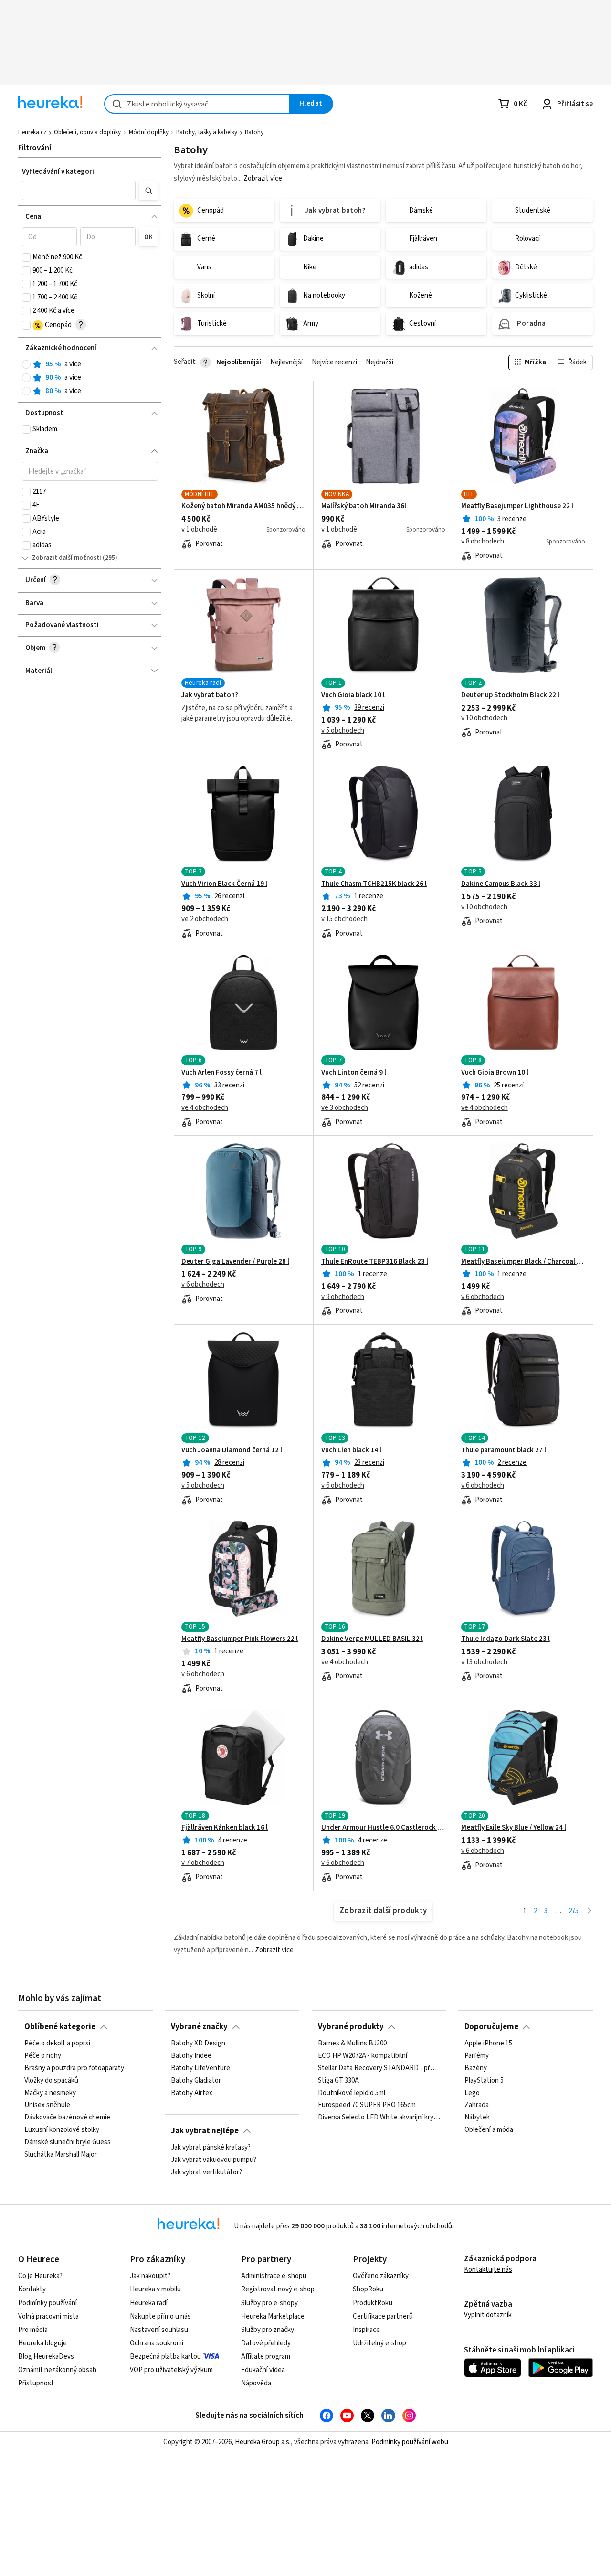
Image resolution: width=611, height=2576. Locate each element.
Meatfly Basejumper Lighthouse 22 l (517, 506)
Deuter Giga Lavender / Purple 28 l (235, 1262)
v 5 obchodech (343, 731)
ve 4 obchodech (205, 1108)
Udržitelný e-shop (379, 2343)
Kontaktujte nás (488, 2270)
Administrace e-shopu (274, 2276)
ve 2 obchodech (205, 919)
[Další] (589, 1911)
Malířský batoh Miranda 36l (364, 506)
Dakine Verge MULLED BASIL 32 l (372, 1639)
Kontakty (32, 2289)
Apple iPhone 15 (488, 2044)
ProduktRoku (373, 2303)
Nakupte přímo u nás (160, 2316)
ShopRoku (368, 2289)
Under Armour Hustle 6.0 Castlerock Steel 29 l (383, 1828)
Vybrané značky (199, 2027)
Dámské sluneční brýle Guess (68, 2142)
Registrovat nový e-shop (278, 2289)
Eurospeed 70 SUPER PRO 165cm (367, 2106)
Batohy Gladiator (196, 2081)
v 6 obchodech (203, 1285)
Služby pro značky (268, 2330)
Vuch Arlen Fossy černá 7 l (221, 1073)
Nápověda (256, 2383)
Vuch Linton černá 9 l (354, 1073)
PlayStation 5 (484, 2081)
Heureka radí (149, 2303)
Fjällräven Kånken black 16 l (225, 1828)
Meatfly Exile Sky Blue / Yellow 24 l (514, 1828)
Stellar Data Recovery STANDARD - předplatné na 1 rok (379, 2068)
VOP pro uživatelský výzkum (171, 2370)
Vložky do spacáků (51, 2081)
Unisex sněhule (47, 2106)
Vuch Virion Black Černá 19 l (224, 884)
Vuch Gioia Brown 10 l (495, 1073)
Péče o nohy (43, 2056)
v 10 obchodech (484, 718)
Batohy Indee (191, 2056)
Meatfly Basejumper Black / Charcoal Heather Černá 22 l (523, 1262)
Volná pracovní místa (48, 2316)
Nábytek (477, 2118)
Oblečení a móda (489, 2130)
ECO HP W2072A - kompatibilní (363, 2056)
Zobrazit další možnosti (67, 558)
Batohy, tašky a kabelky (207, 132)
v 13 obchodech (484, 1662)
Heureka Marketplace (273, 2316)
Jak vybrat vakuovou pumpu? (214, 2160)
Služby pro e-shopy (269, 2303)
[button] (79, 191)
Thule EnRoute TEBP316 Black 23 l (375, 1262)
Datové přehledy (266, 2343)
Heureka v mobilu (155, 2289)
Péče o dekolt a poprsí (57, 2044)
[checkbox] (26, 257)
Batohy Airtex (192, 2093)
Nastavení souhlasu (159, 2330)
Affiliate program (266, 2357)
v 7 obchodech (203, 1863)
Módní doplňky (149, 132)
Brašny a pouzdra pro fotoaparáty (74, 2068)
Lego (472, 2093)
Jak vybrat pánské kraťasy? (211, 2148)
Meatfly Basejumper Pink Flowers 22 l (240, 1639)
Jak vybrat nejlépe (205, 2131)
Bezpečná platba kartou (165, 2357)
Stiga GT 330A (338, 2081)
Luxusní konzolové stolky (62, 2130)
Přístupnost (36, 2383)
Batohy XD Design (198, 2044)
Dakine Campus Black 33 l (501, 884)
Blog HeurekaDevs (46, 2357)
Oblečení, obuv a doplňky (87, 132)
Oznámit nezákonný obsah (57, 2370)
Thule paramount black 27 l (504, 1450)
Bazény (476, 2068)
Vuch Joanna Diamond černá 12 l (232, 1450)
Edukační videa (263, 2370)
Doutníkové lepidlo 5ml (352, 2093)
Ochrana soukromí (157, 2343)
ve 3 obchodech (345, 1108)
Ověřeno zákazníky (381, 2276)
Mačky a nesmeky (50, 2093)
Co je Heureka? (40, 2276)
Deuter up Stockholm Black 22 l (510, 695)
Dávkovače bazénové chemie (67, 2118)
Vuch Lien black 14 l (351, 1450)
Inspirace (366, 2330)
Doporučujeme (491, 2027)
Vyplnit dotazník (488, 2315)
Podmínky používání (47, 2303)
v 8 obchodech (483, 542)
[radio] (26, 364)
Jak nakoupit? (150, 2276)
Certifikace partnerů (383, 2316)
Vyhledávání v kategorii (59, 172)
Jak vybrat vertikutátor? (206, 2172)
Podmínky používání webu (410, 2442)
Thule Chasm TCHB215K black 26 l (374, 884)
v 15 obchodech (344, 919)
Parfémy (477, 2056)
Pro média (33, 2330)
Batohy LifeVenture (200, 2068)
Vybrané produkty (351, 2027)
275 (574, 1911)
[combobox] (197, 104)
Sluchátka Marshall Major (61, 2155)
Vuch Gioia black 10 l (353, 695)
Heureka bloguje (42, 2343)
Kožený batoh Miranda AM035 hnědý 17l (243, 506)
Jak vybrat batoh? (210, 695)
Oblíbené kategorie (60, 2027)
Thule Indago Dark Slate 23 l (506, 1639)
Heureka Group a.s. (263, 2442)
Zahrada (477, 2106)
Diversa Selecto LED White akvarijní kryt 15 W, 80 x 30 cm (379, 2118)
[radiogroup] (90, 378)
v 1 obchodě (199, 530)
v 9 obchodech (343, 1297)
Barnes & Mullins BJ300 (352, 2044)
